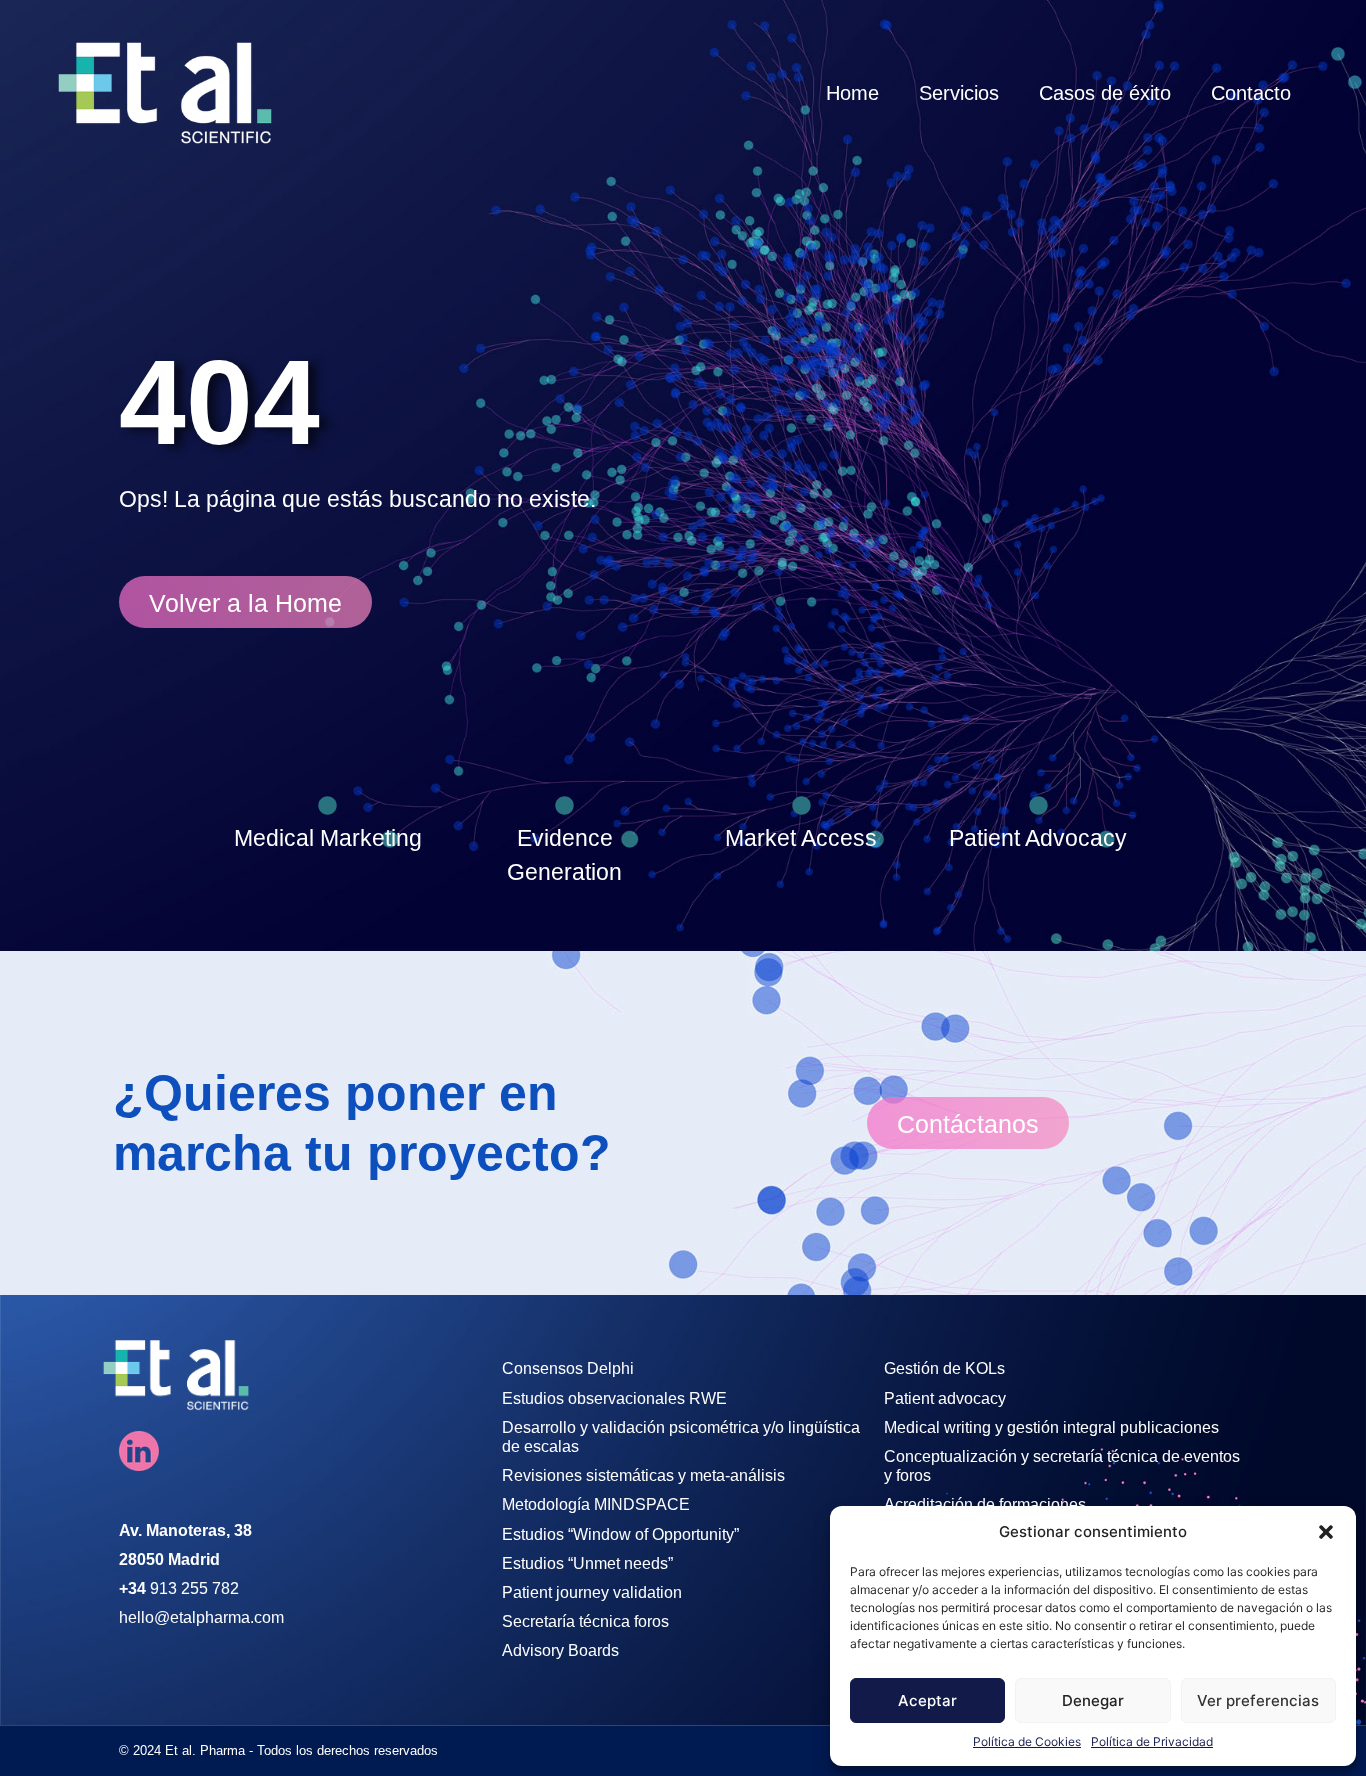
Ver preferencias (1258, 1700)
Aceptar (927, 1700)
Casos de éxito (1105, 93)
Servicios (959, 93)
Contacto (1251, 93)
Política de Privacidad (1152, 1741)
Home (852, 93)
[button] (1326, 1532)
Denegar (1093, 1700)
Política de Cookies (1027, 1741)
